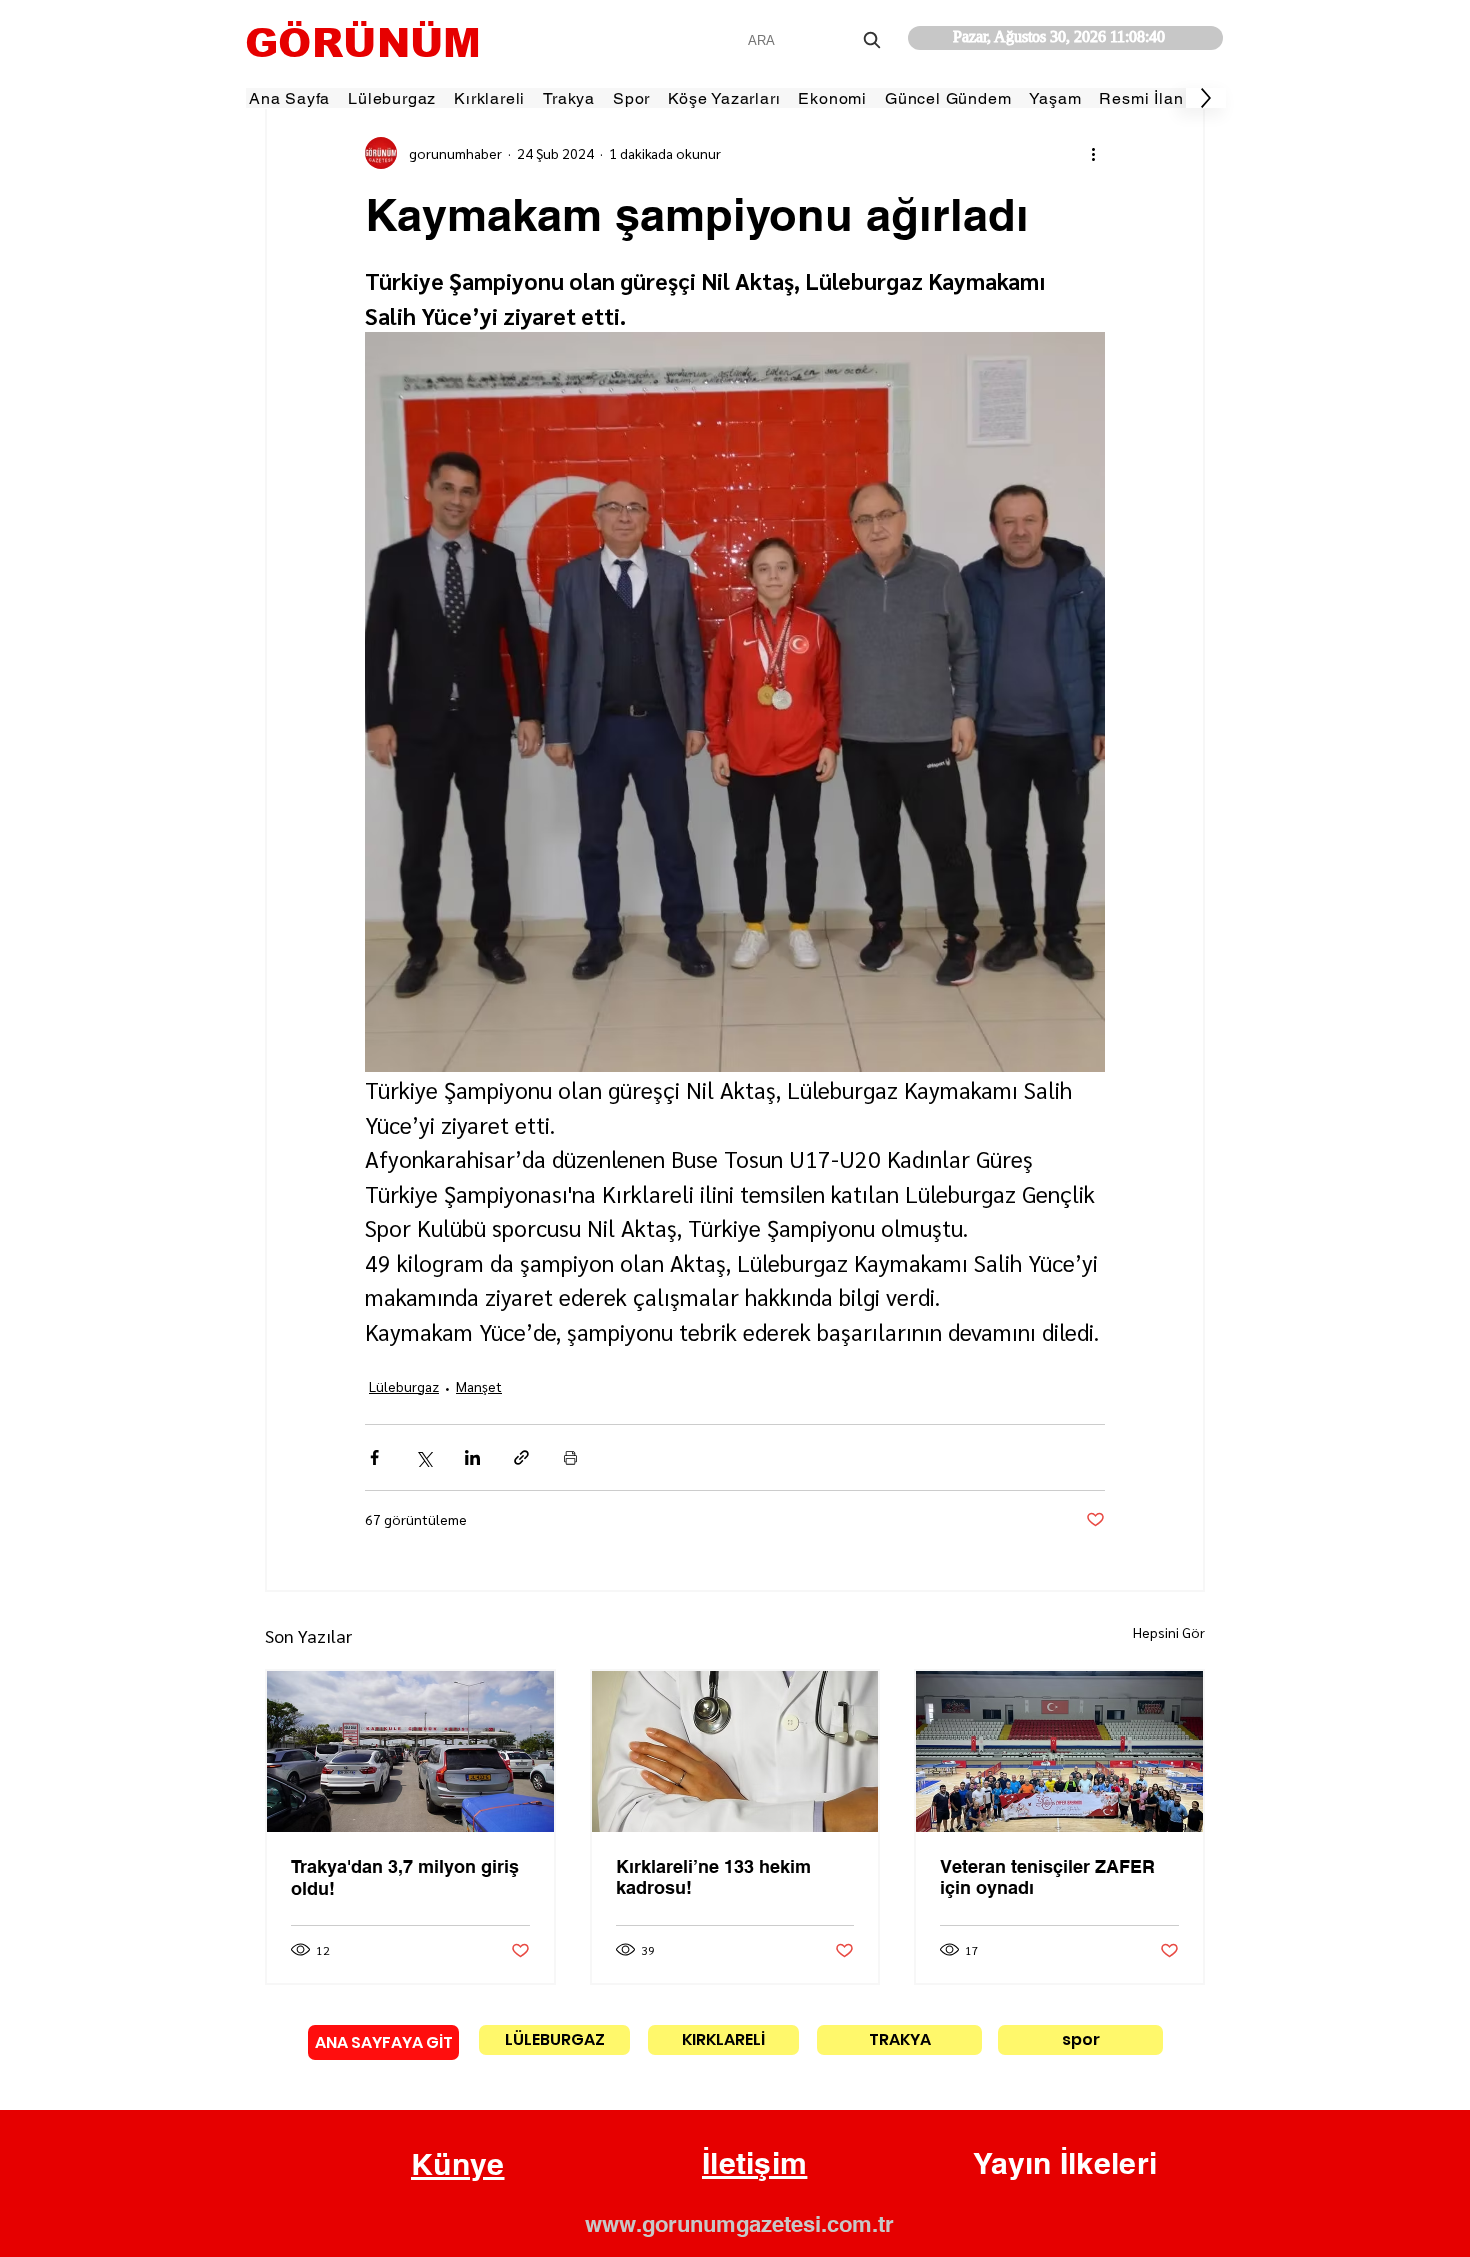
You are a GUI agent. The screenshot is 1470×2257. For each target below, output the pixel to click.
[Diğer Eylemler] (1093, 153)
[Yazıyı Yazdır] (570, 1457)
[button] (458, 2165)
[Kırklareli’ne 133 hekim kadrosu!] (735, 1751)
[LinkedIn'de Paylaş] (472, 1457)
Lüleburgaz (404, 1386)
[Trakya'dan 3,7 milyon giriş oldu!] (410, 1751)
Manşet (479, 1386)
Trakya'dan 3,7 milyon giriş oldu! (405, 1877)
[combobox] (816, 40)
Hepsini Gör (1169, 1632)
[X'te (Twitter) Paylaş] (423, 1457)
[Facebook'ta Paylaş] (374, 1457)
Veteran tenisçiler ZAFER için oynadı (1047, 1877)
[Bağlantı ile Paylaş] (521, 1457)
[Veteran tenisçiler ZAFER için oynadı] (1059, 1751)
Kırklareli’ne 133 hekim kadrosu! (713, 1877)
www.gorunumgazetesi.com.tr (739, 2224)
